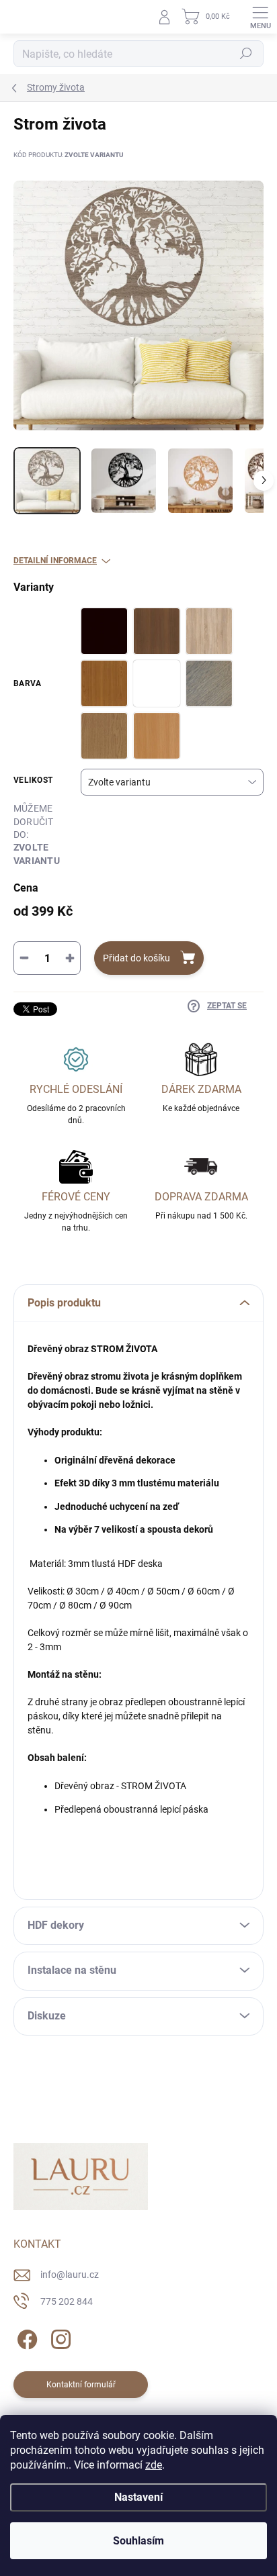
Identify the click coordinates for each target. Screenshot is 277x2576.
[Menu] (260, 17)
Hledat (246, 54)
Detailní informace (55, 561)
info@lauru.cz (70, 2275)
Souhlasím (138, 2541)
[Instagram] (59, 2337)
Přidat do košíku (136, 958)
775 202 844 (67, 2301)
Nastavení (138, 2497)
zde (154, 2465)
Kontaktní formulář (81, 2385)
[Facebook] (25, 2337)
